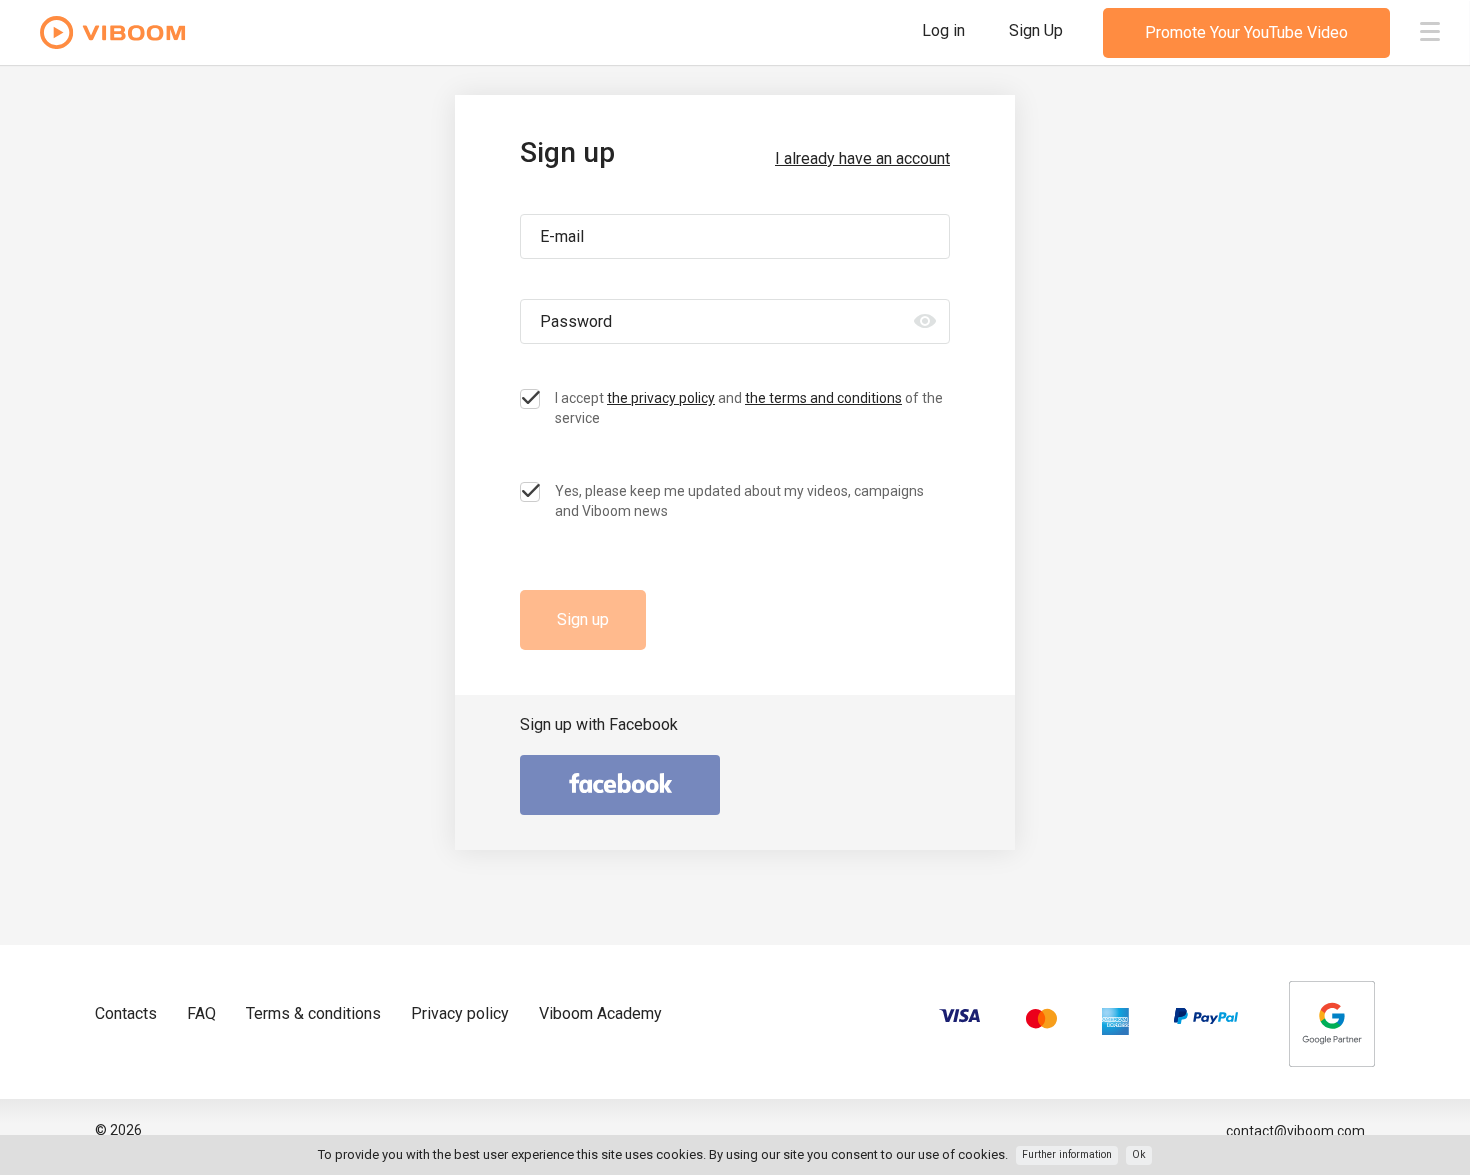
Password (576, 321)
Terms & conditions (313, 1013)
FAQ (201, 1013)
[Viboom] (113, 33)
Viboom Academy (600, 1013)
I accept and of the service (749, 408)
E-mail (562, 236)
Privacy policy (460, 1013)
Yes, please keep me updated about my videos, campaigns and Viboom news (739, 501)
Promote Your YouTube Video (1246, 32)
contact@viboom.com (1295, 1131)
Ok (1139, 1154)
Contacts (126, 1013)
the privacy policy (661, 398)
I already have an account (862, 158)
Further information (1067, 1154)
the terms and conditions (823, 398)
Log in (945, 30)
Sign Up (1036, 30)
